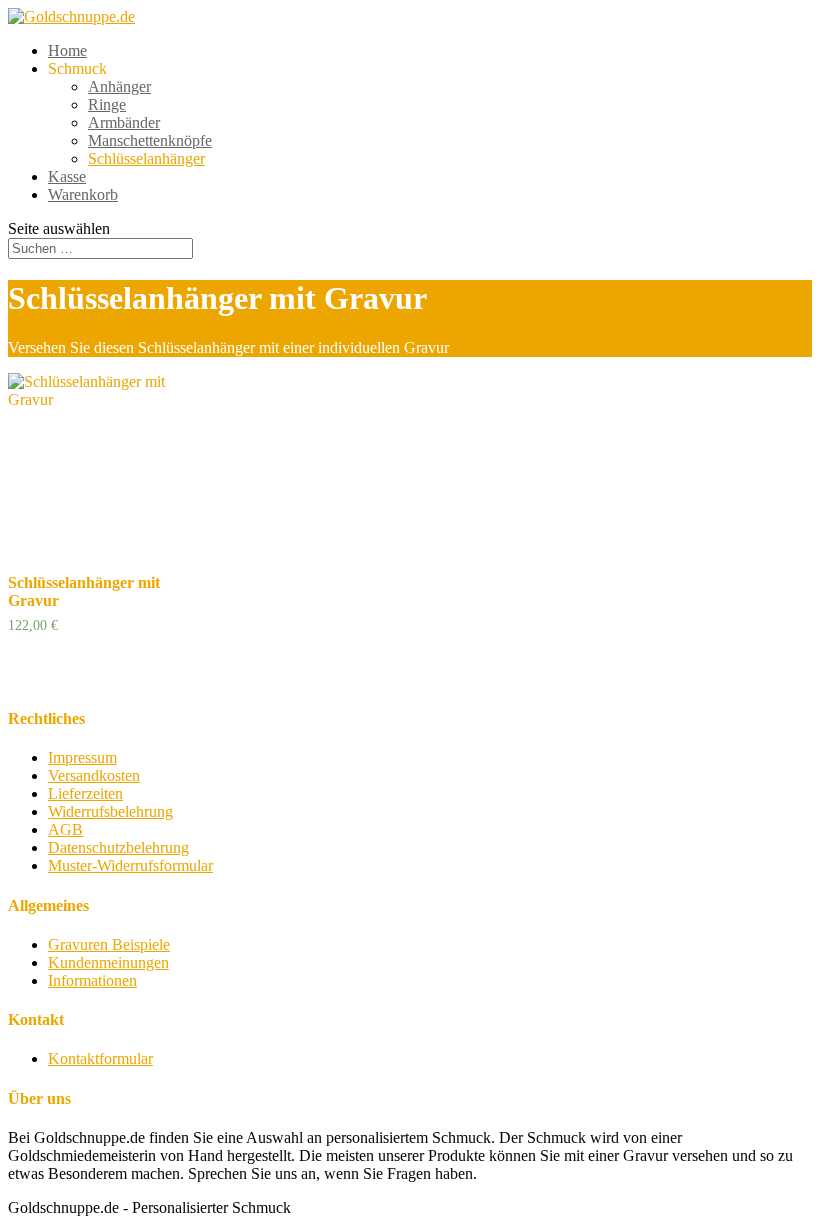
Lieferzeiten (85, 793)
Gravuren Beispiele (109, 944)
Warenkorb (83, 194)
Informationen (92, 980)
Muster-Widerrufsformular (130, 865)
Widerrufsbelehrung (110, 811)
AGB (65, 829)
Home (67, 50)
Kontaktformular (100, 1058)
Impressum (82, 757)
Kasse (67, 176)
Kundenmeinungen (108, 962)
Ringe (107, 104)
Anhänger (119, 86)
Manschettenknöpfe (150, 140)
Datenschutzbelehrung (118, 847)
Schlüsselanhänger (146, 158)
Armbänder (124, 122)
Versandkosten (94, 775)
